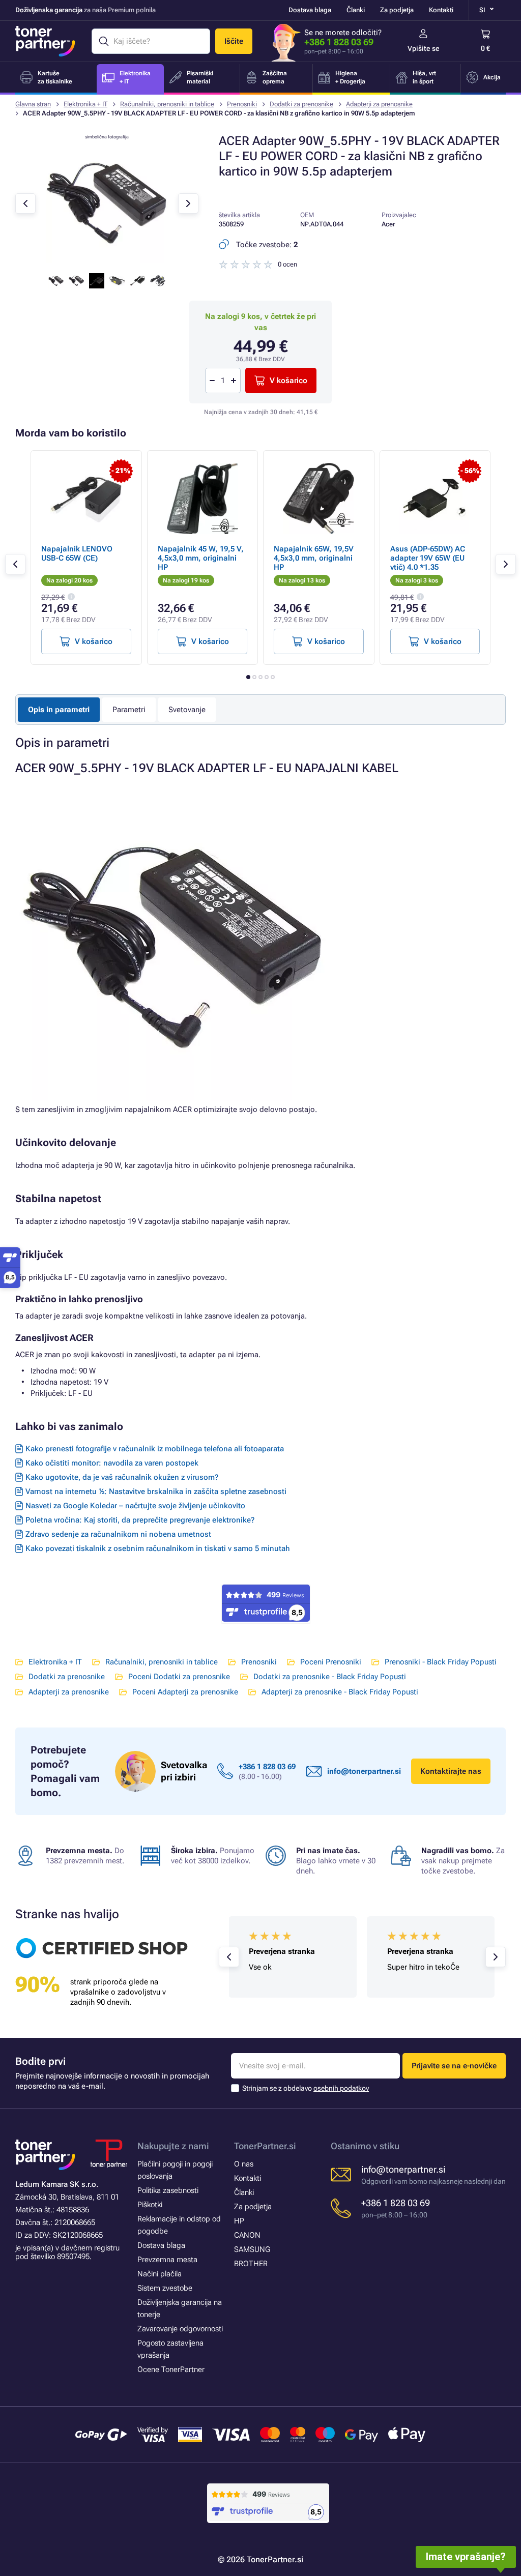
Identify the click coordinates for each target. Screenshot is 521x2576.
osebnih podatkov (341, 2088)
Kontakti (441, 10)
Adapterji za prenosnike (379, 104)
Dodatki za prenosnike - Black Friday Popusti (330, 1677)
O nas (244, 2164)
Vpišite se (424, 48)
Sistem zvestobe (165, 2288)
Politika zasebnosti (168, 2190)
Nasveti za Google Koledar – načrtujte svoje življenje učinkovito (135, 1506)
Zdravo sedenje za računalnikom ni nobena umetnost (118, 1534)
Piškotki (150, 2205)
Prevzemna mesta (167, 2260)
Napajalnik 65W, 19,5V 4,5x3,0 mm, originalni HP (314, 558)
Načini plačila (160, 2274)
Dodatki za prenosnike (301, 104)
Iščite (234, 41)
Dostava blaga (310, 10)
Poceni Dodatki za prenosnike (179, 1677)
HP (239, 2221)
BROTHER (251, 2264)
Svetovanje (187, 710)
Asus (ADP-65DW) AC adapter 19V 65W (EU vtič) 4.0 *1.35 (428, 558)
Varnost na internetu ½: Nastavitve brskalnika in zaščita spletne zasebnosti (156, 1491)
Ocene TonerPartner (171, 2369)
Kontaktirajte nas (451, 1771)
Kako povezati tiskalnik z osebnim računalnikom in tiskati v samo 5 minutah (158, 1548)
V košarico (288, 380)
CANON (247, 2235)
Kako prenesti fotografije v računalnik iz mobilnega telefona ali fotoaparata (155, 1449)
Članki (356, 10)
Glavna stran (33, 104)
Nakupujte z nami (173, 2146)
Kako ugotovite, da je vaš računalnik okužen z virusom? (122, 1477)
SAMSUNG (252, 2249)
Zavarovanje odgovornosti (180, 2329)
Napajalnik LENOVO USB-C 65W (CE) (77, 553)
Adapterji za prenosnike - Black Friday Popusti (340, 1692)
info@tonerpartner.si (364, 1771)
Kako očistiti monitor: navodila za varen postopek (112, 1463)
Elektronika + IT (85, 104)
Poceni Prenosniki (331, 1662)
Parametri (129, 710)
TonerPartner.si (265, 2146)
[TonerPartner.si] (45, 41)
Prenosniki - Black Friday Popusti (441, 1662)
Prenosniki (242, 104)
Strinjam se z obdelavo (306, 2088)
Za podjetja (397, 10)
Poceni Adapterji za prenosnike (185, 1692)
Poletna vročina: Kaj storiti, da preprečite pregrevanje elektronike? (140, 1520)
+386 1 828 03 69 (339, 42)
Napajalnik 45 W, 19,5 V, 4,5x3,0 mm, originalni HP (201, 558)
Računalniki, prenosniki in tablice (167, 104)
